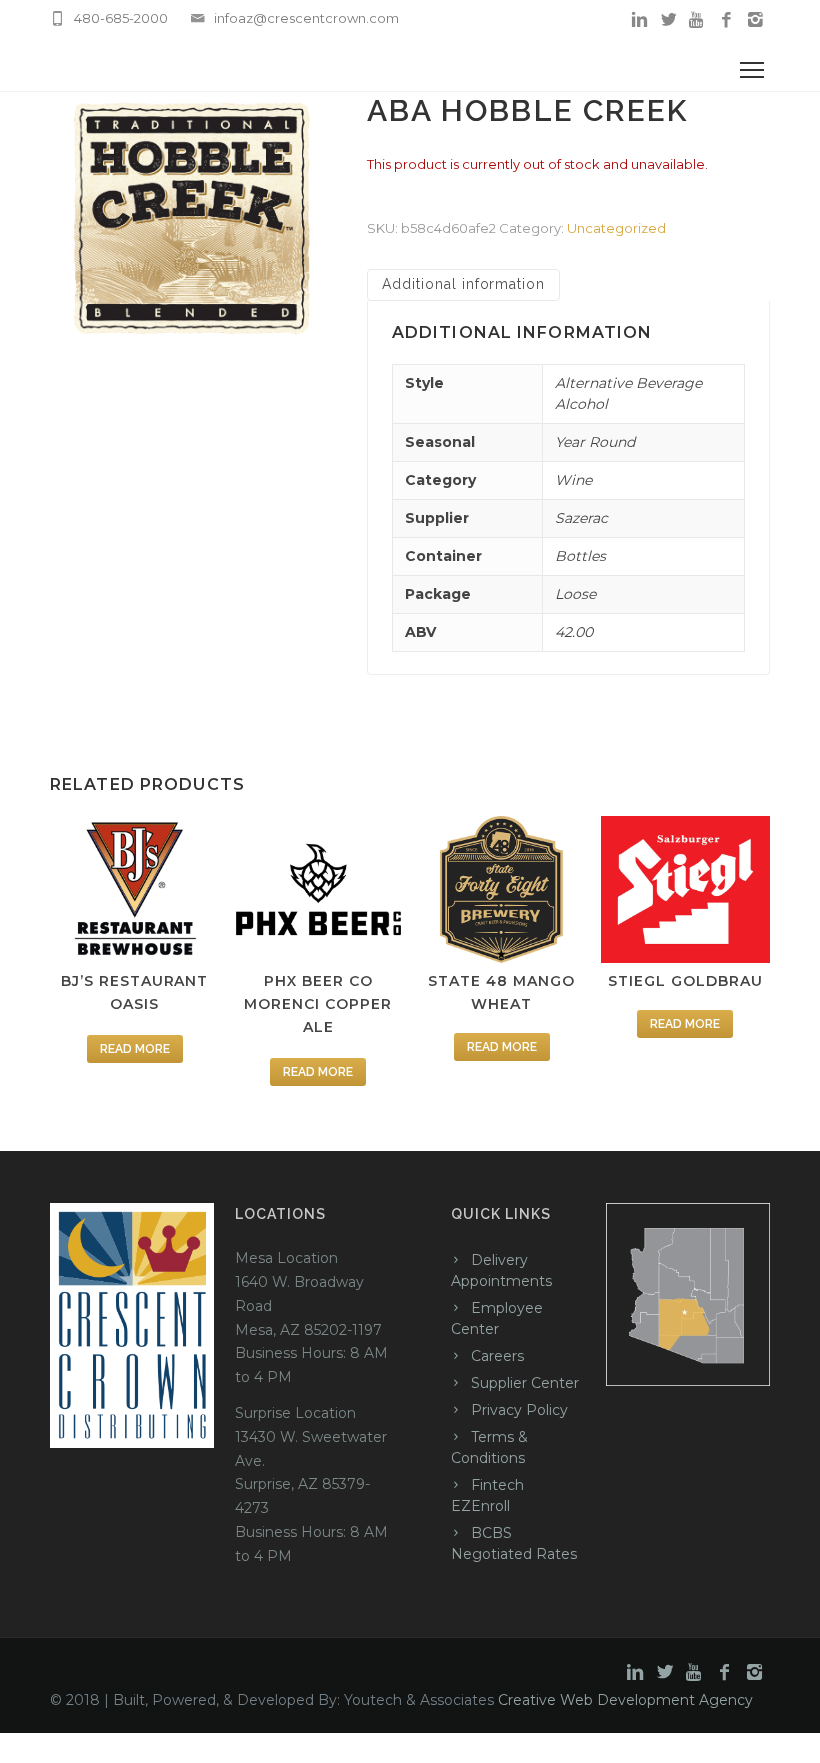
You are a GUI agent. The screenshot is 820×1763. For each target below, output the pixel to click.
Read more (135, 1049)
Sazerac (581, 518)
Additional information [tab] (464, 284)
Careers (497, 1356)
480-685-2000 (121, 18)
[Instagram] (755, 20)
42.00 (574, 632)
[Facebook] (726, 20)
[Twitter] (668, 20)
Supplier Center (525, 1383)
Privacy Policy (519, 1410)
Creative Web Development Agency (625, 1700)
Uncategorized (616, 228)
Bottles (580, 556)
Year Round (595, 442)
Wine (573, 480)
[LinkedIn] (639, 20)
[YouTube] (697, 20)
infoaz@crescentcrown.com (306, 18)
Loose (575, 594)
